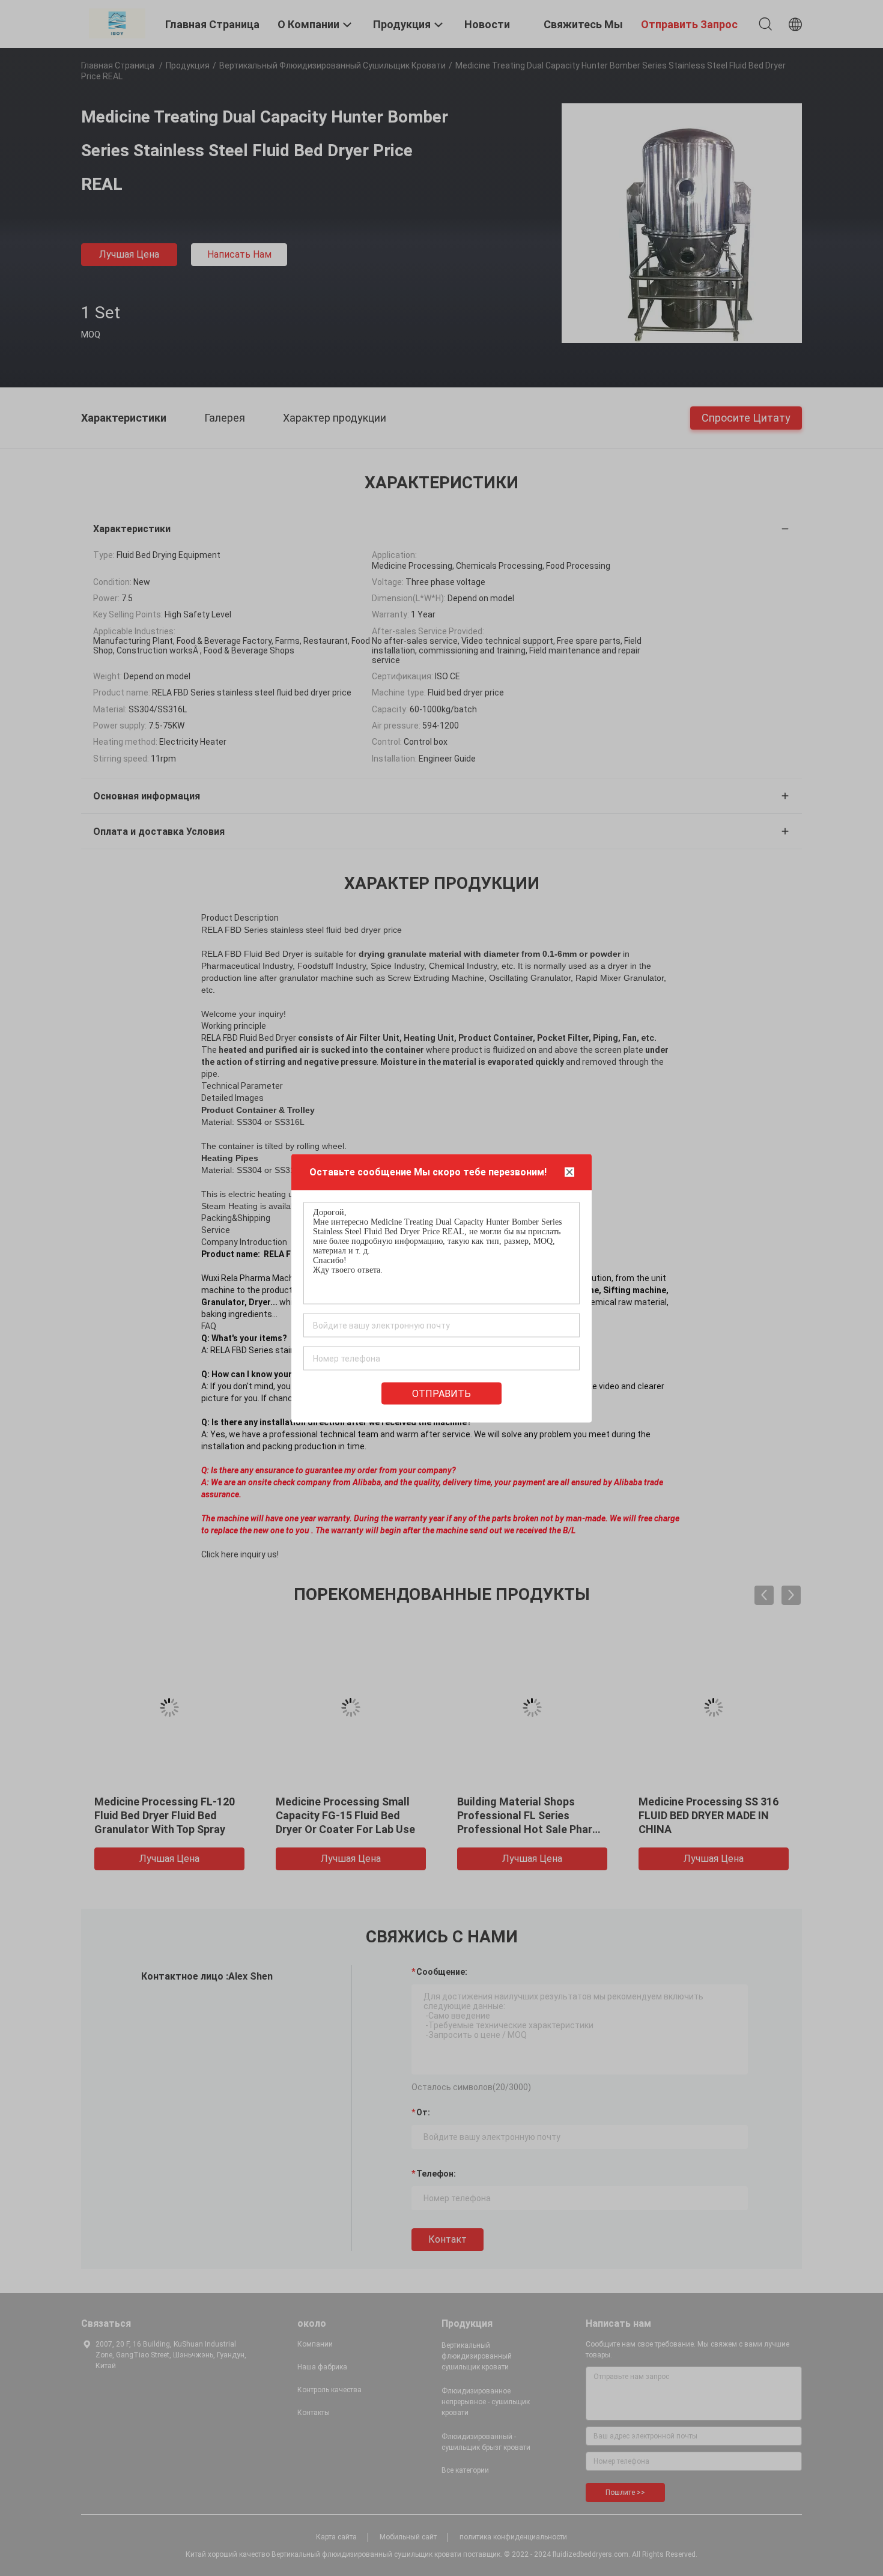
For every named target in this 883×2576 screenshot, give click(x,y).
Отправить (441, 1393)
